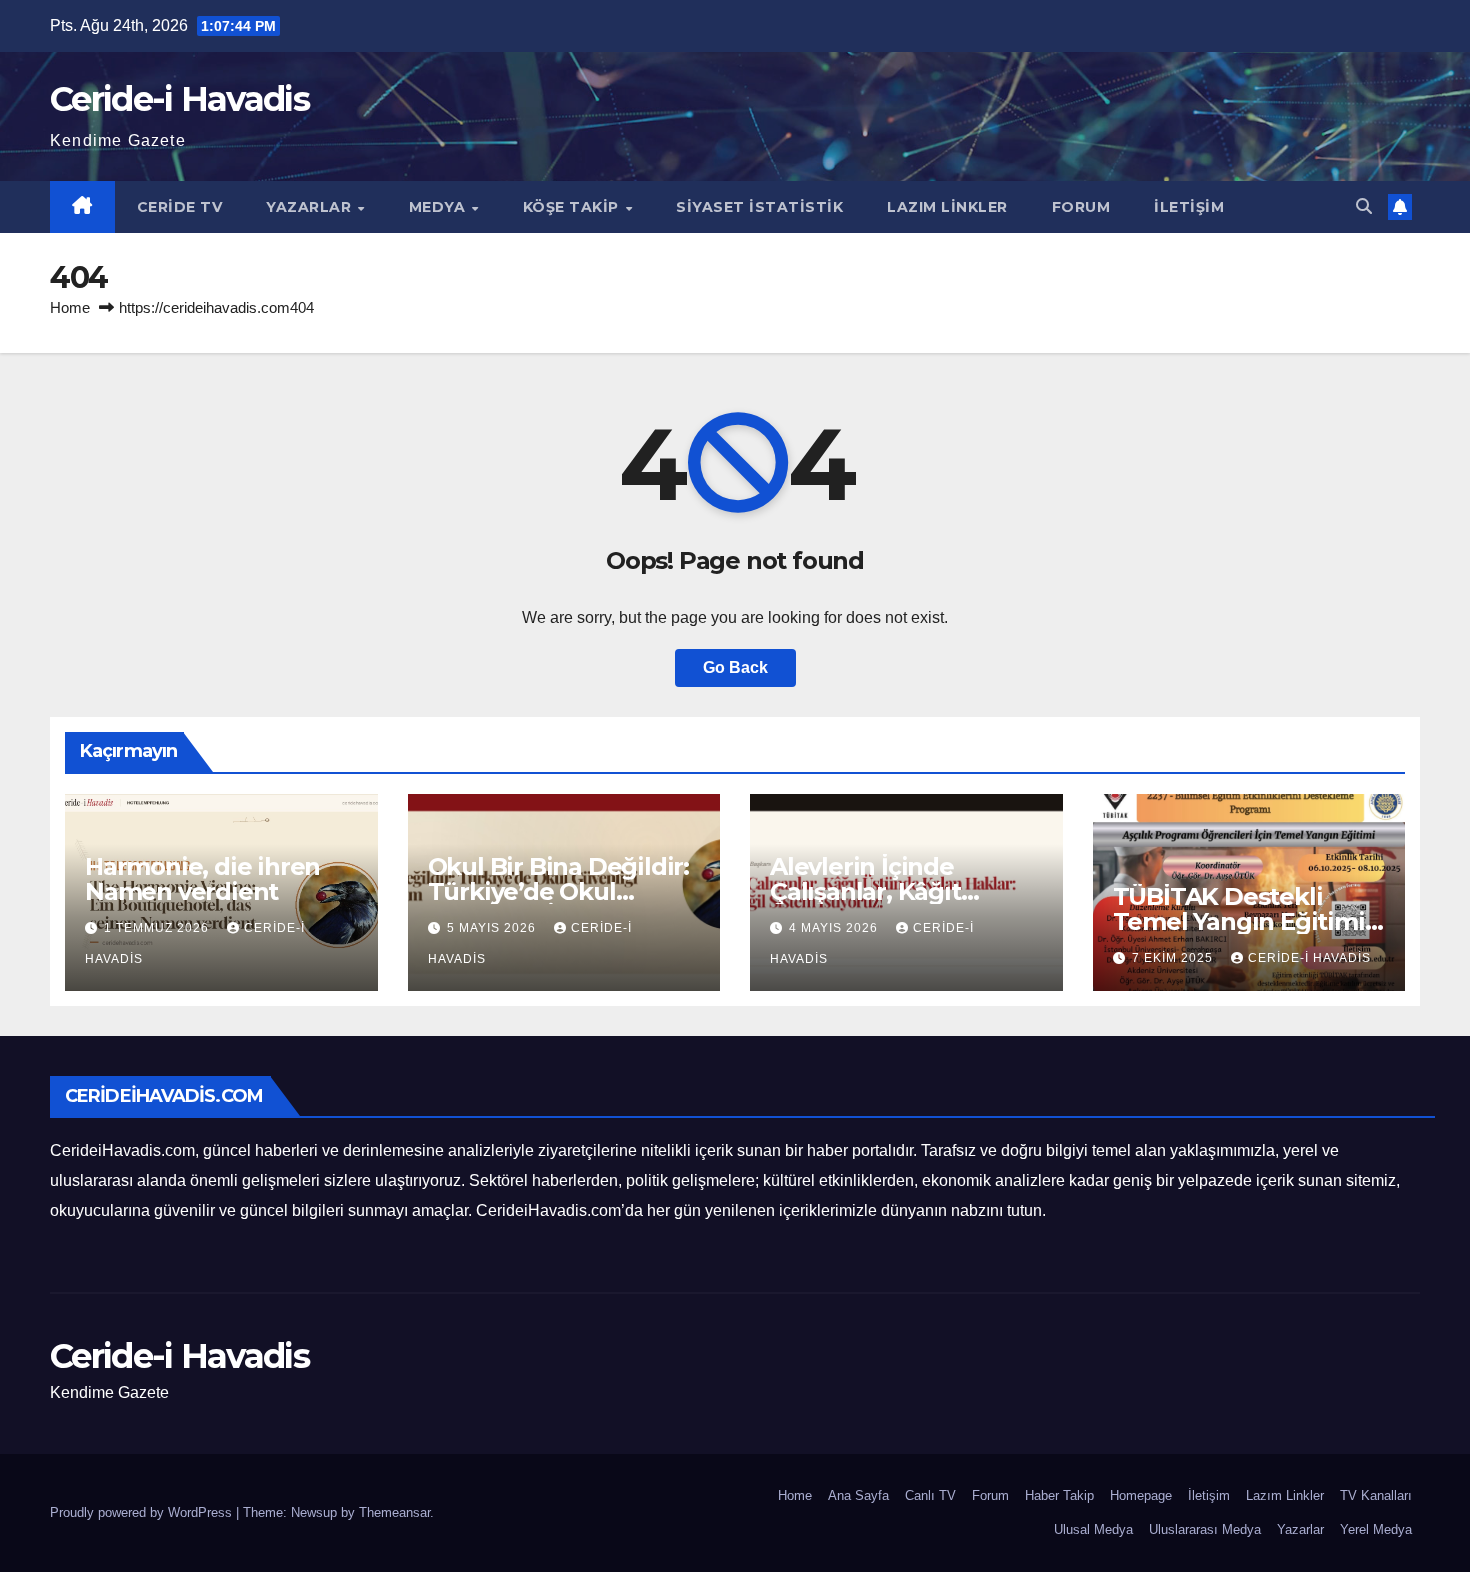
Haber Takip (1059, 1495)
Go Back (735, 667)
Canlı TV (930, 1495)
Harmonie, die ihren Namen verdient (202, 879)
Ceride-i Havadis (179, 99)
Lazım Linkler (947, 207)
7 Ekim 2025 (1174, 958)
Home (70, 307)
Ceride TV (180, 207)
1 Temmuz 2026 (158, 928)
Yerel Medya (1376, 1529)
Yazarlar (311, 207)
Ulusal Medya (1093, 1529)
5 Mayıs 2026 (493, 928)
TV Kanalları (1376, 1495)
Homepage (1141, 1495)
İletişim (1189, 207)
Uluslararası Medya (1205, 1529)
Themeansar (394, 1512)
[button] (1364, 206)
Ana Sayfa (858, 1495)
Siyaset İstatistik (759, 207)
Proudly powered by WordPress (143, 1512)
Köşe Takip (573, 207)
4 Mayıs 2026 (835, 928)
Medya (439, 207)
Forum (1081, 207)
